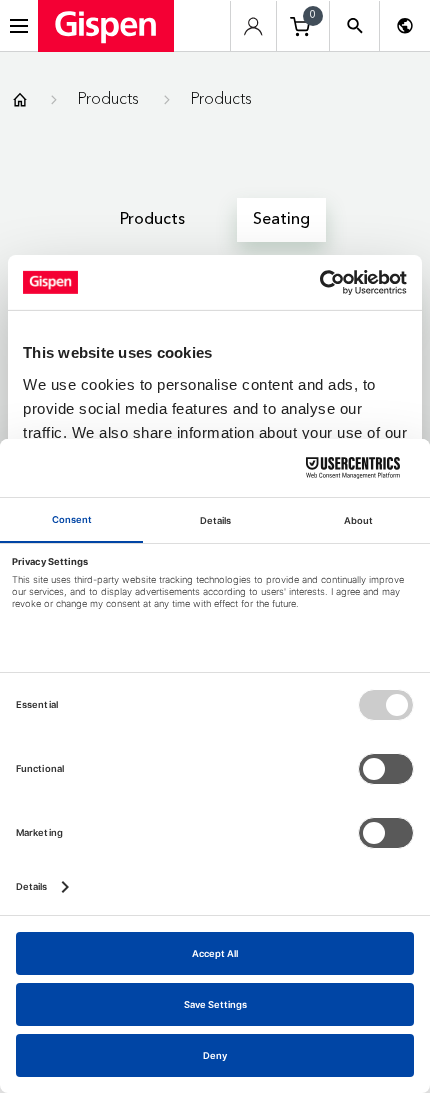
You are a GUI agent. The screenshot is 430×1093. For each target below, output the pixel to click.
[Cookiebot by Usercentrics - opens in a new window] (319, 282)
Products (108, 98)
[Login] (253, 26)
